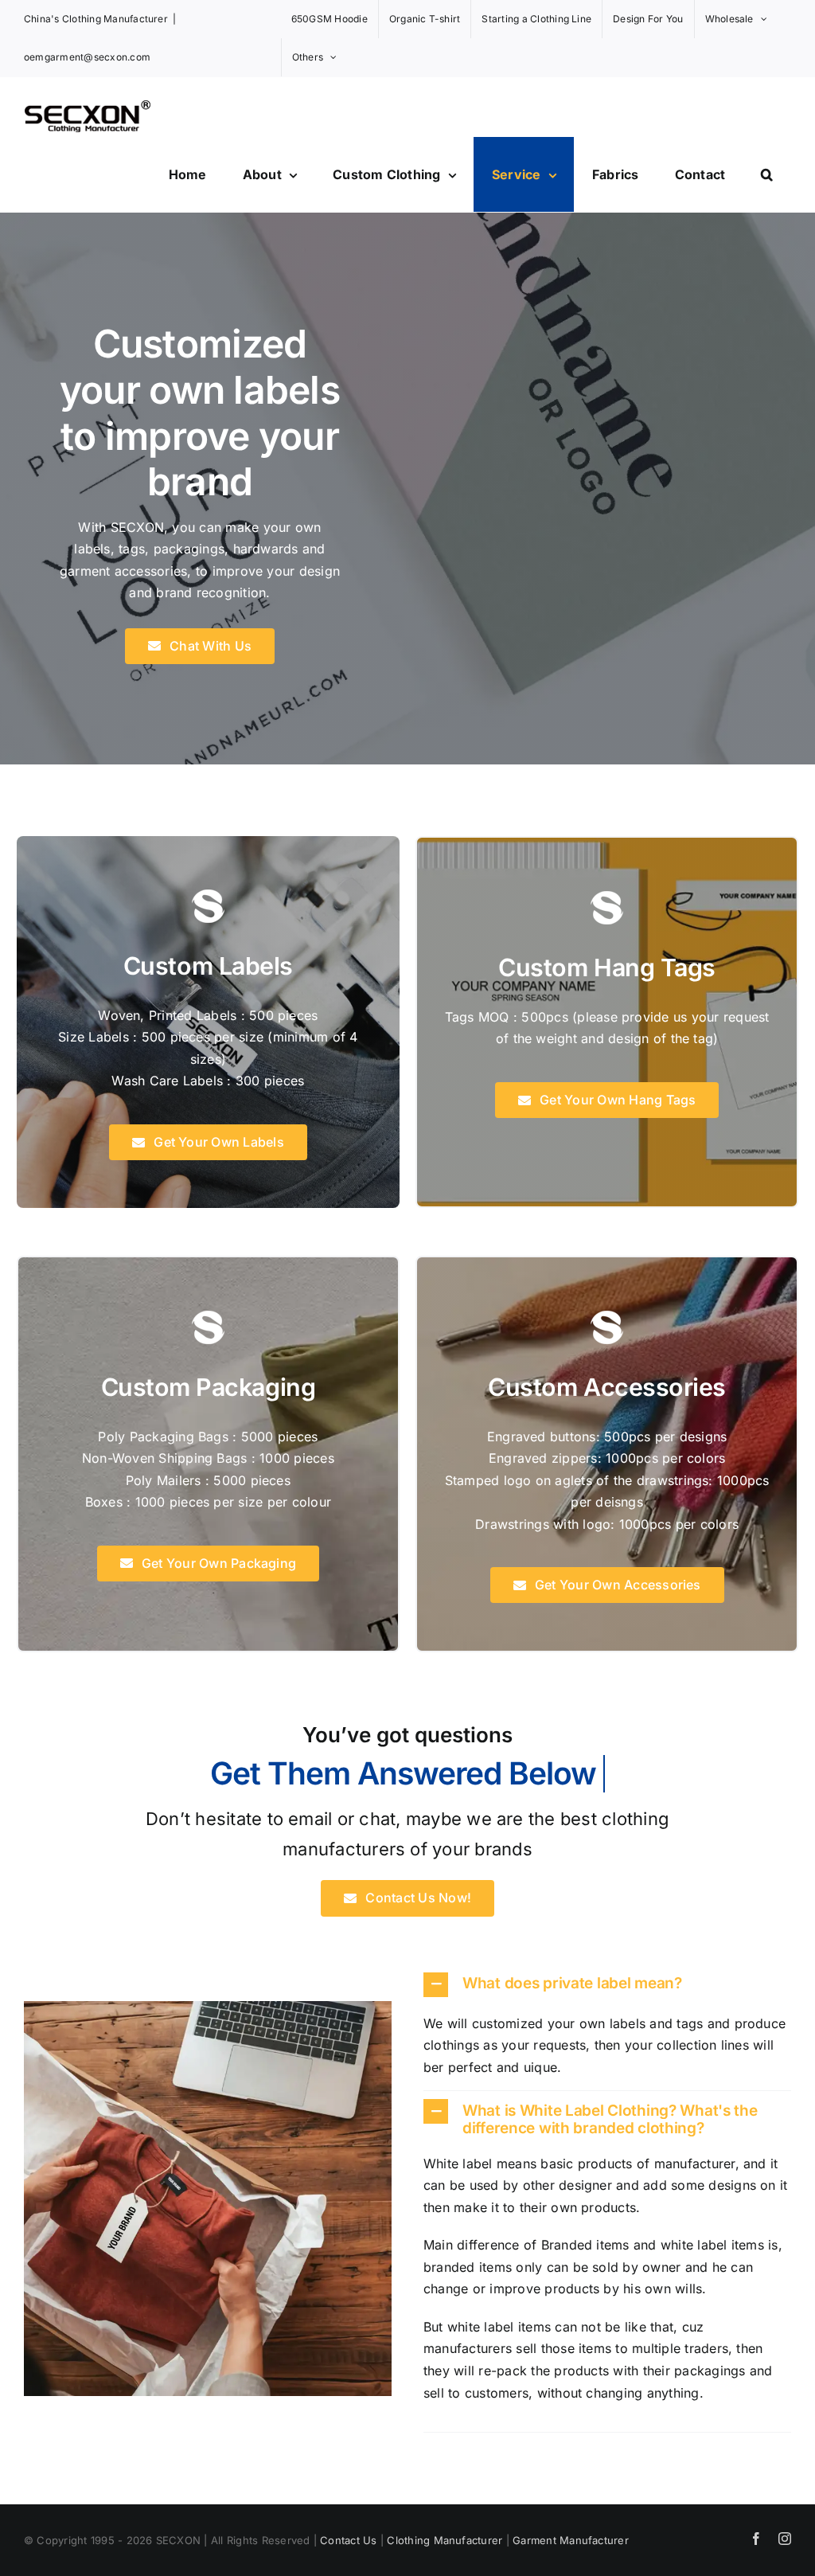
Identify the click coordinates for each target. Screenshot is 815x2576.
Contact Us (348, 2540)
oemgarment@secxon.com (87, 57)
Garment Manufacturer (571, 2540)
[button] (767, 174)
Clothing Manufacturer (445, 2540)
